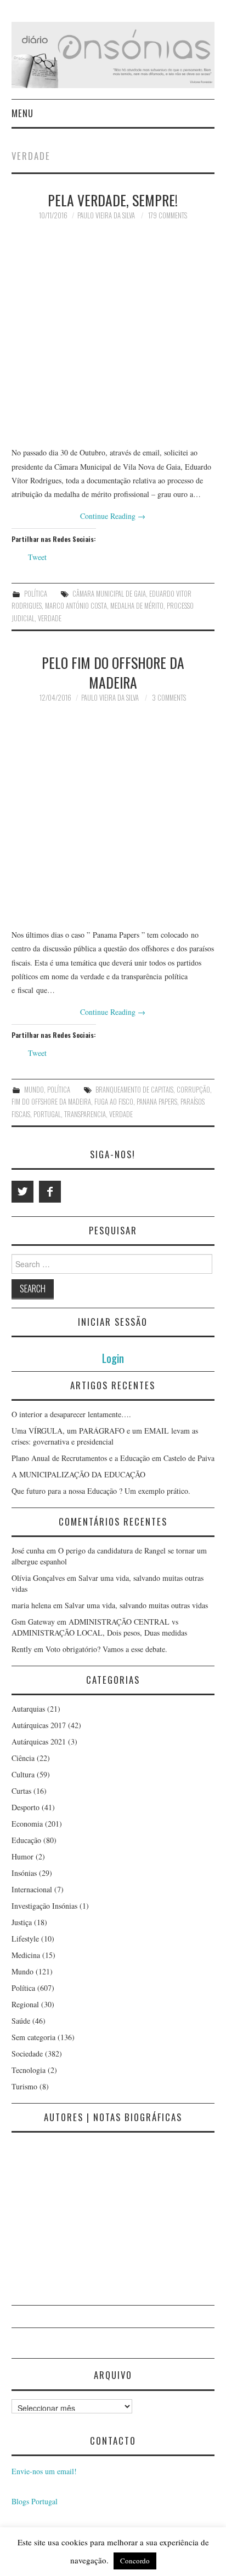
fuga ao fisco (114, 1102)
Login (113, 1358)
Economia (27, 1824)
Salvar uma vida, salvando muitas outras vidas (136, 1605)
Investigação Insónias (44, 1906)
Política (36, 594)
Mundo (34, 1090)
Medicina (26, 1955)
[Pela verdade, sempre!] (113, 334)
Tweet (37, 557)
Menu (22, 113)
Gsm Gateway (33, 1622)
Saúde (21, 2021)
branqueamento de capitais (134, 1090)
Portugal (47, 1114)
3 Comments (169, 698)
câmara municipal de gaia (109, 594)
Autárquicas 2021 (39, 1742)
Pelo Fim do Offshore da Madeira (113, 672)
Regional (25, 2004)
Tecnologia (29, 2070)
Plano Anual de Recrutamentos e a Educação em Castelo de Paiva (113, 1458)
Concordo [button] (135, 2561)
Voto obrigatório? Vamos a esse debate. (106, 1649)
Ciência (23, 1758)
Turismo (24, 2086)
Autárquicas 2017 (39, 1725)
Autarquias (28, 1709)
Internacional (32, 1889)
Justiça (22, 1922)
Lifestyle (25, 1939)
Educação (26, 1840)
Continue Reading (113, 516)
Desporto (26, 1807)
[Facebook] (50, 1192)
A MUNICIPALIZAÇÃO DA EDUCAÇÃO (78, 1474)
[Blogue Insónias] (113, 54)
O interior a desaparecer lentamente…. (71, 1414)
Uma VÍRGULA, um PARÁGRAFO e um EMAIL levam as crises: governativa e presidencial (105, 1436)
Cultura (23, 1774)
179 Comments (168, 215)
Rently (22, 1649)
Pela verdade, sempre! (113, 200)
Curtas (21, 1791)
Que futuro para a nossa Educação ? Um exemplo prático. (101, 1491)
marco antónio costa (76, 606)
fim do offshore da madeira (51, 1102)
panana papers (157, 1102)
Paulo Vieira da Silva (106, 215)
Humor (22, 1856)
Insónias (24, 1873)
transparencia (85, 1114)
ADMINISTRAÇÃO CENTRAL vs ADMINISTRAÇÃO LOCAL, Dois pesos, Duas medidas (99, 1627)
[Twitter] (22, 1192)
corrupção (193, 1090)
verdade (50, 618)
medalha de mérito (137, 606)
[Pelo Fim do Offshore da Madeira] (113, 816)
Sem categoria (33, 2037)
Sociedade (27, 2054)
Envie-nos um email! (44, 2471)
